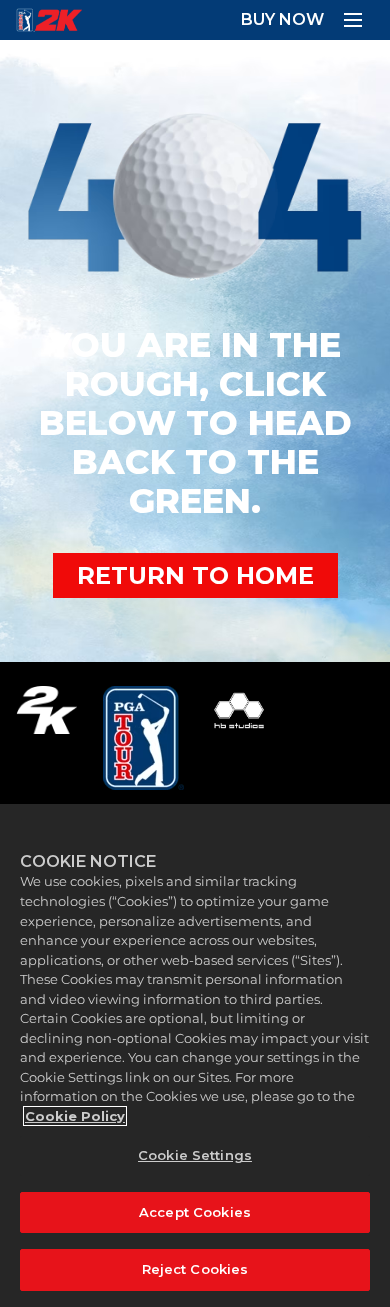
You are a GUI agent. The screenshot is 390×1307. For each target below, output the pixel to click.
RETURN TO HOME (195, 575)
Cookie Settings (195, 1155)
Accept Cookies (195, 1212)
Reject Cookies (195, 1269)
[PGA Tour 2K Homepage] (49, 20)
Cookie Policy (75, 1116)
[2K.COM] (46, 738)
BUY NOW (282, 19)
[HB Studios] (239, 738)
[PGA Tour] (143, 738)
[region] (195, 1055)
